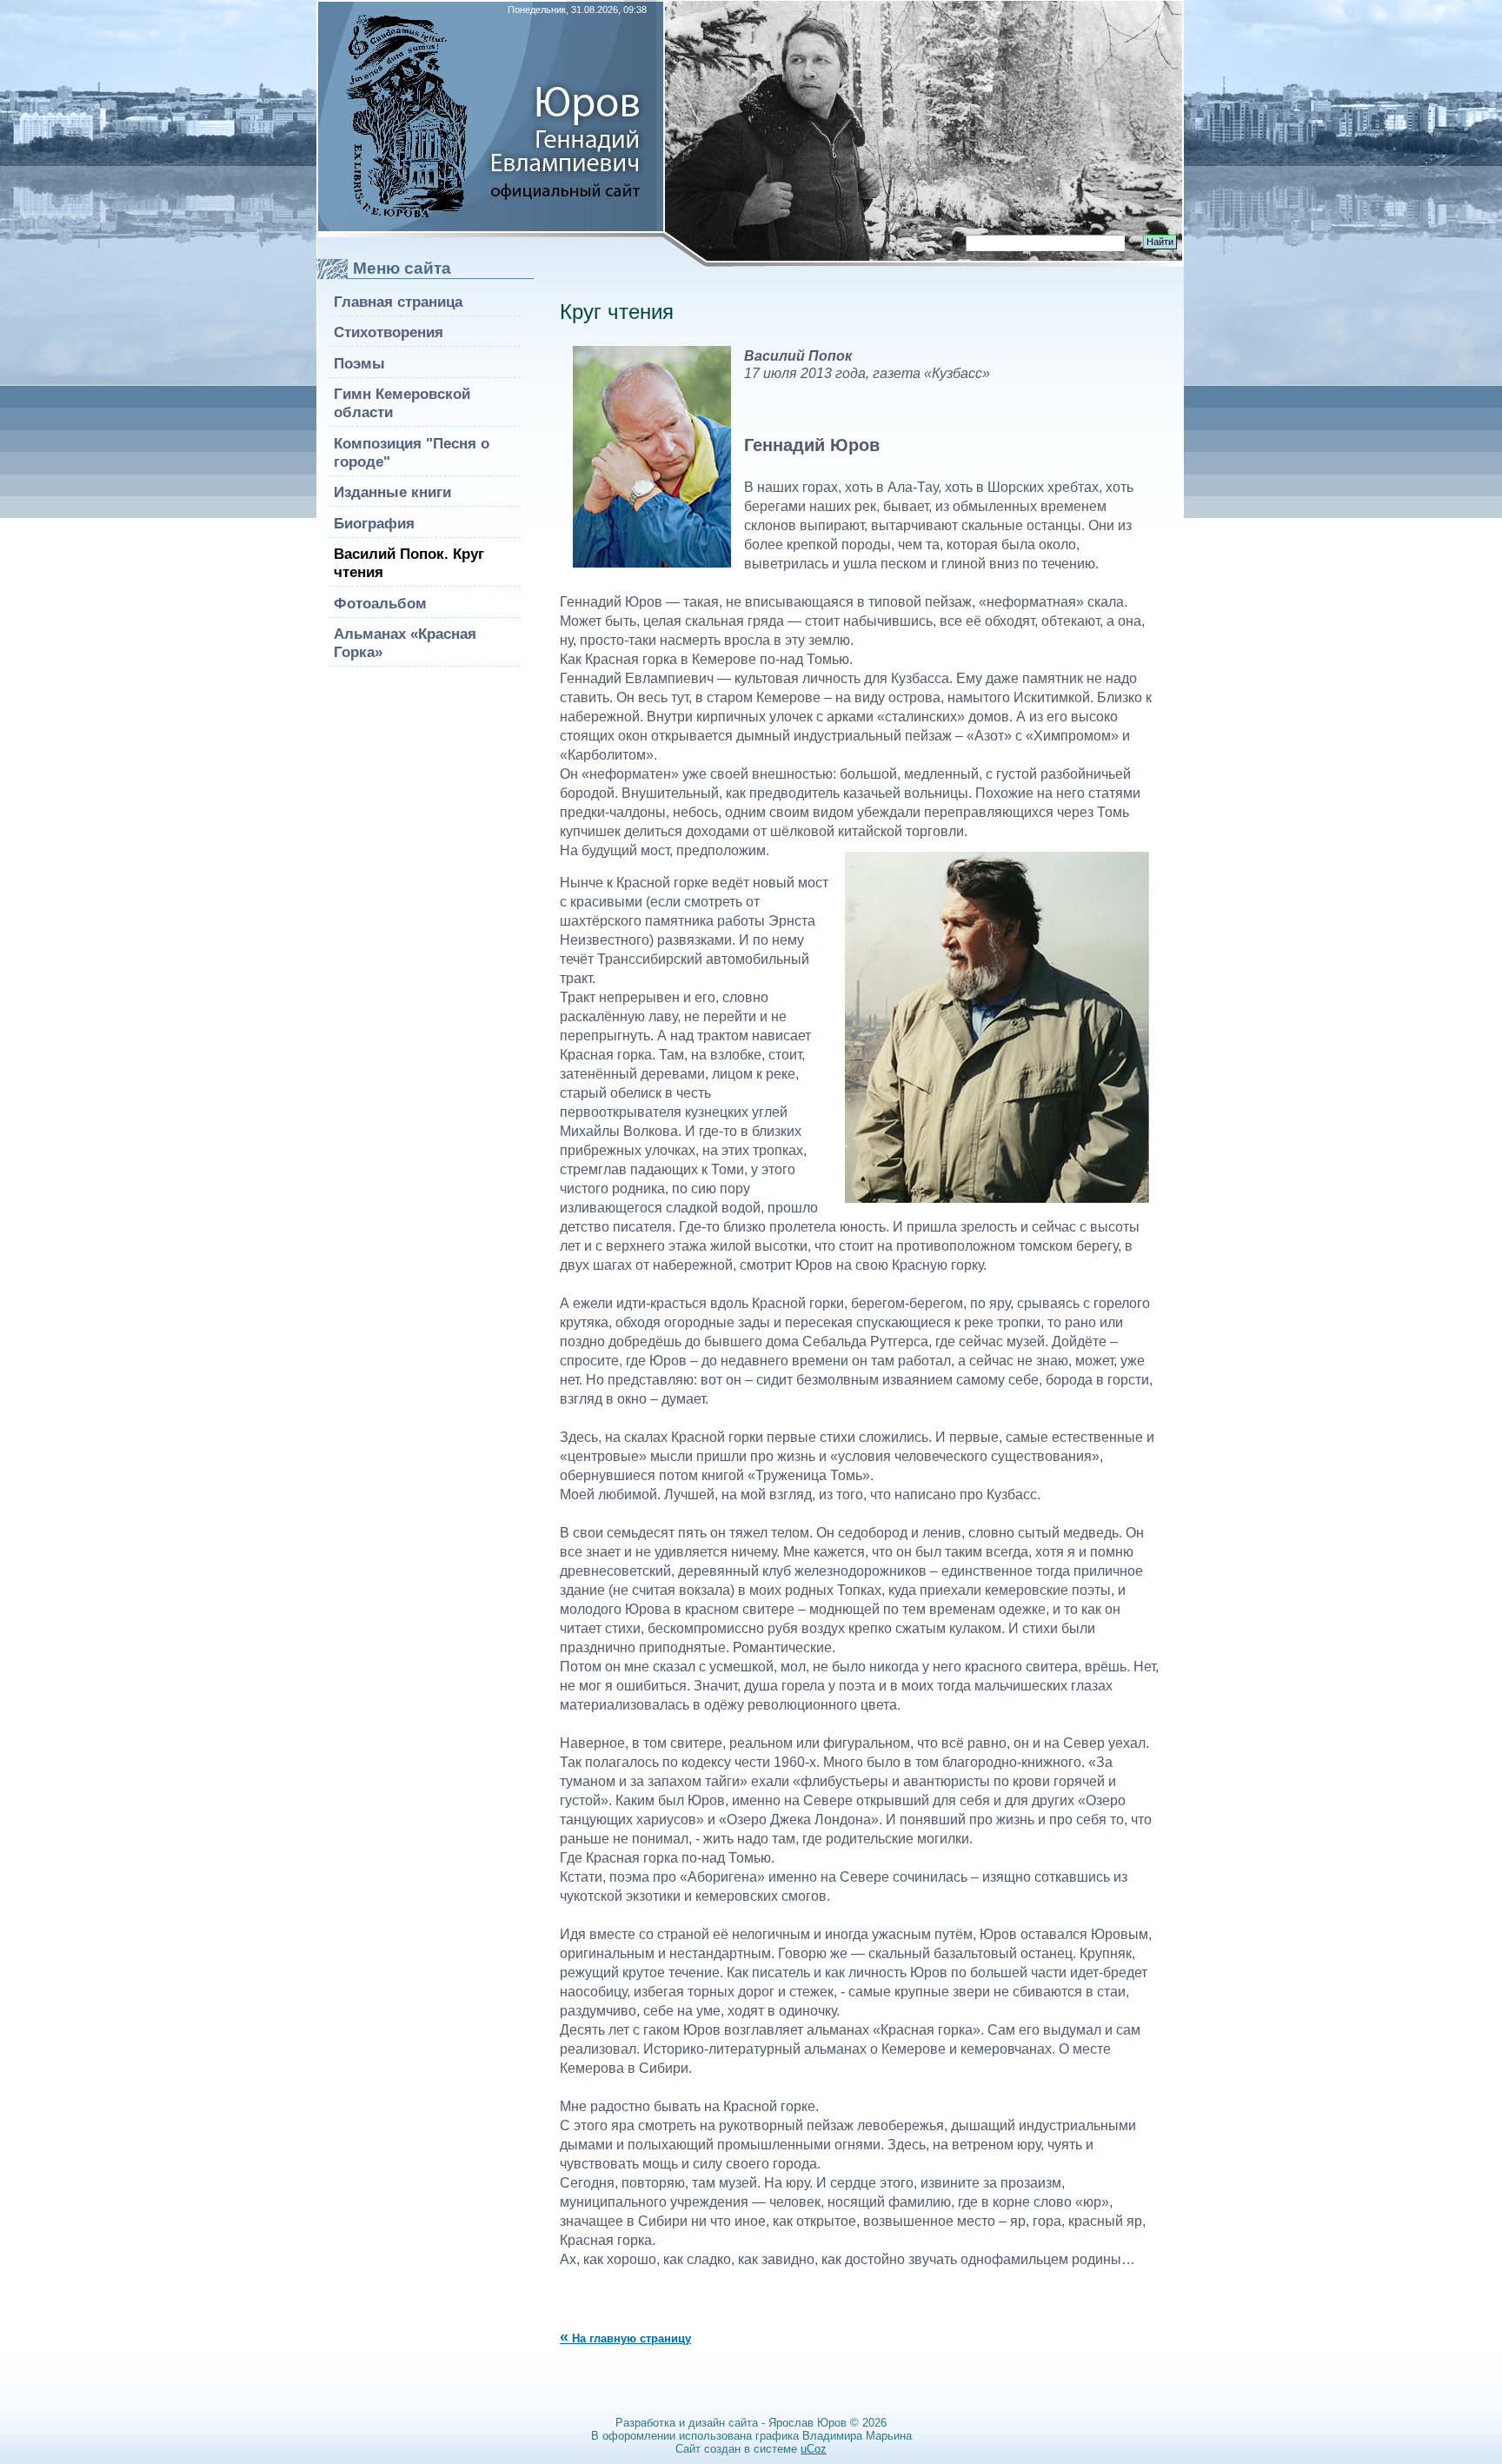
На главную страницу (625, 2338)
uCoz (814, 2449)
